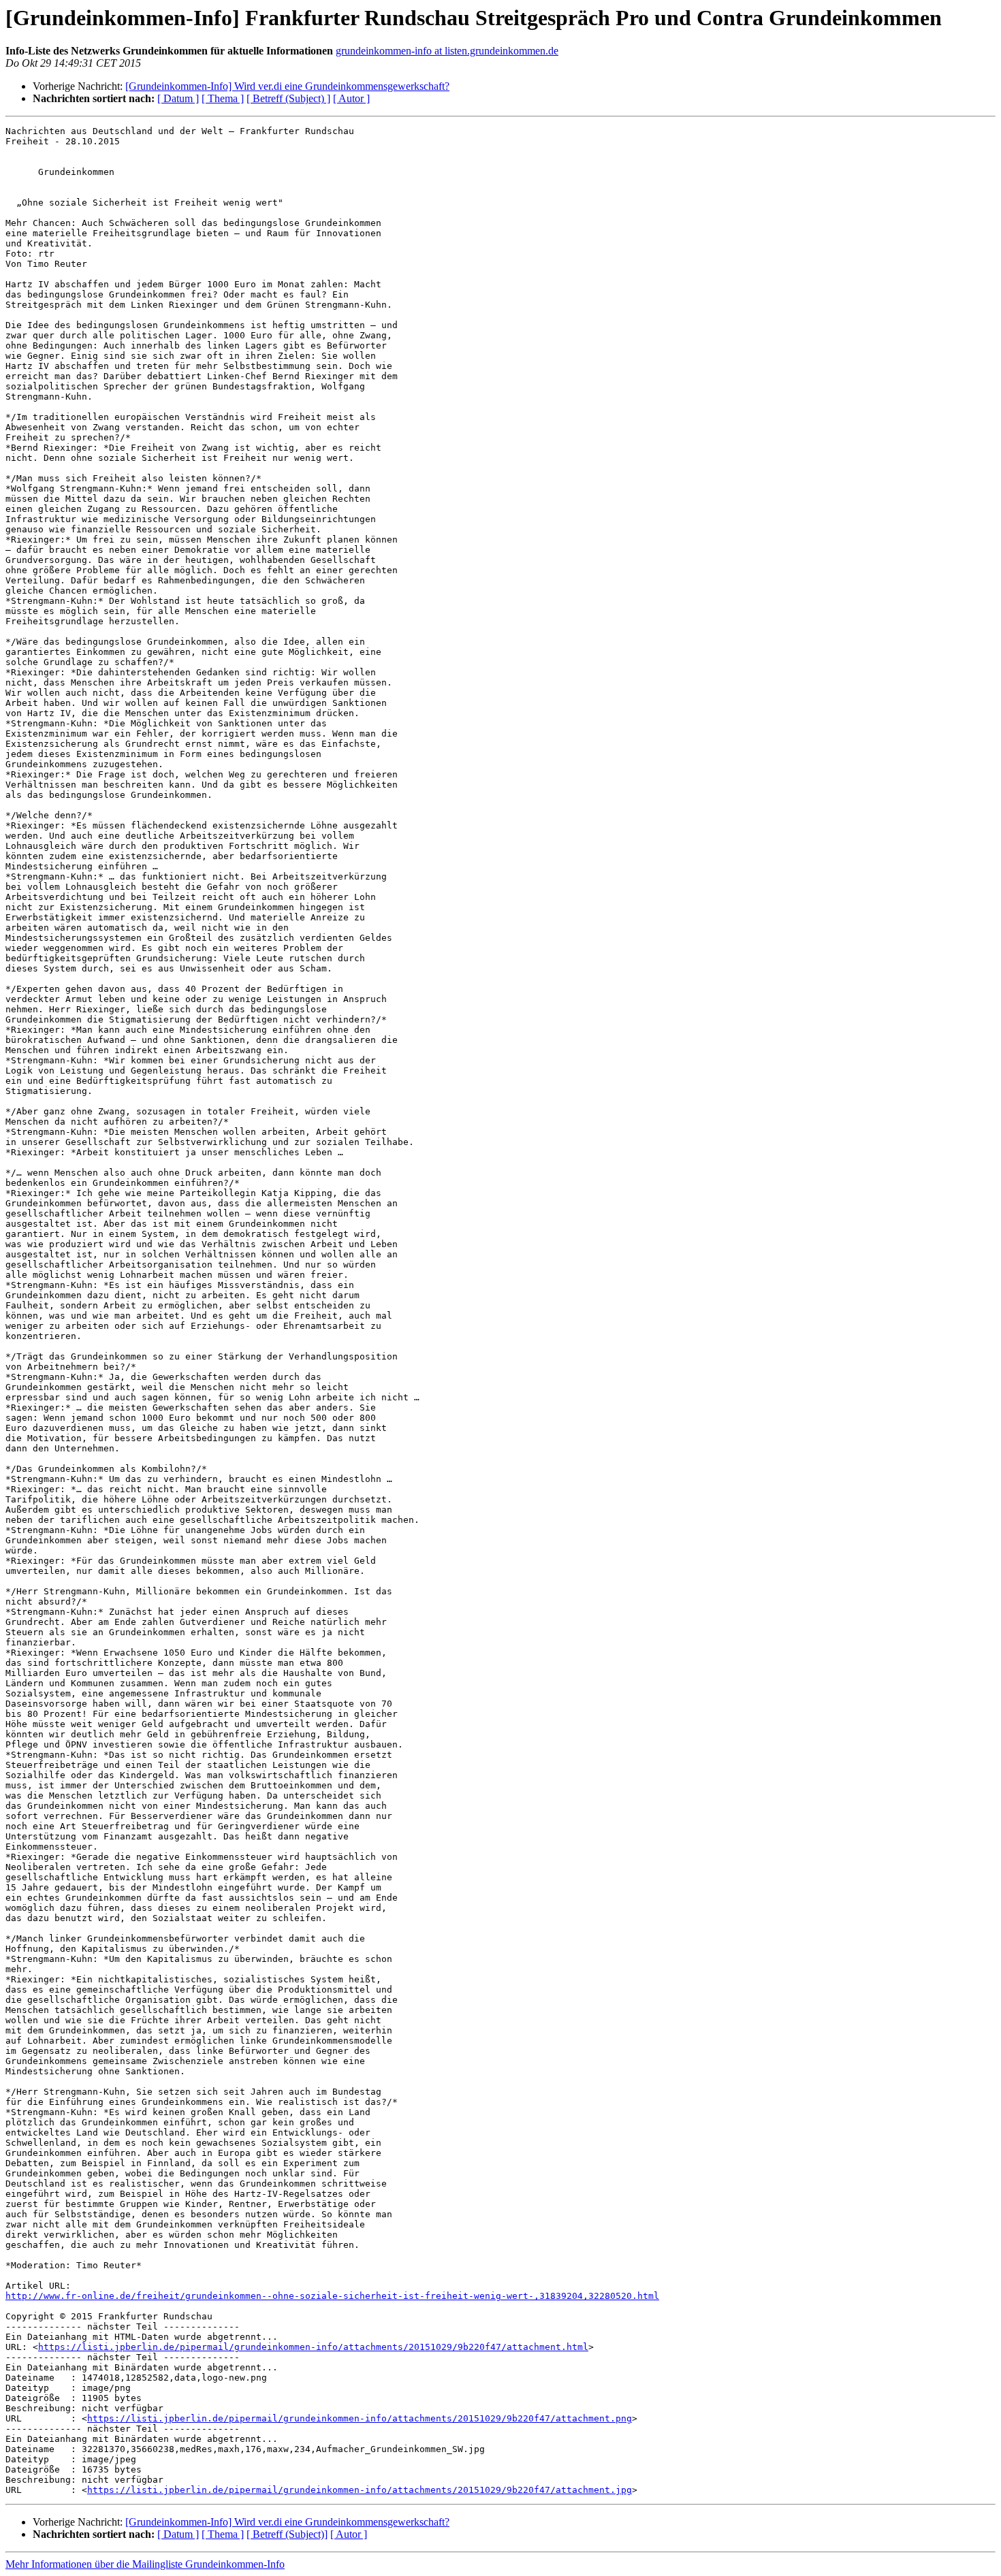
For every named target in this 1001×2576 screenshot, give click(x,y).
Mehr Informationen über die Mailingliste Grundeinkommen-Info (145, 2564)
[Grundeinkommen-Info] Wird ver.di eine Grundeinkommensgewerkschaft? (287, 86)
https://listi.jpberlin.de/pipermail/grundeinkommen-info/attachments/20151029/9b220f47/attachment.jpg (360, 2490)
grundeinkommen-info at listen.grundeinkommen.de (447, 51)
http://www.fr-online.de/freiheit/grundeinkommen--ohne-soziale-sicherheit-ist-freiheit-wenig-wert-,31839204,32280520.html (332, 2296)
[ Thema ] (223, 98)
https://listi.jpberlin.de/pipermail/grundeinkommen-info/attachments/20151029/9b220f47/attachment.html (313, 2347)
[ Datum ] (178, 98)
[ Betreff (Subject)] (287, 2534)
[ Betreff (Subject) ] (288, 98)
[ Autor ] (351, 98)
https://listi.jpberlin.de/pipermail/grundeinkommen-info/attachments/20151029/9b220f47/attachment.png (360, 2418)
